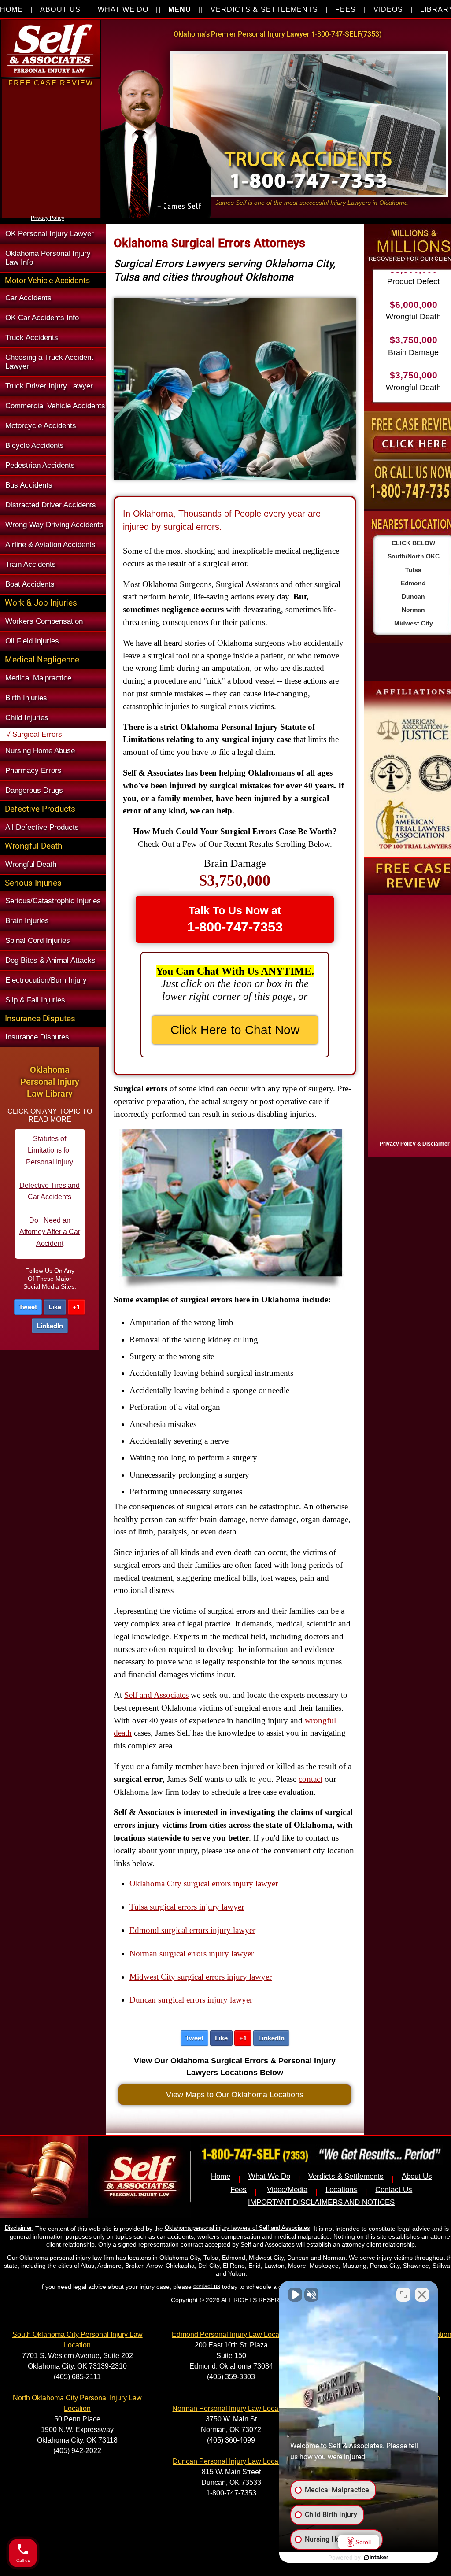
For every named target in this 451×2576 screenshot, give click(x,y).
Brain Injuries (27, 921)
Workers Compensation (44, 621)
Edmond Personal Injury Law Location (231, 2334)
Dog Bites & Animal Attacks (50, 960)
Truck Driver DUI (50, 1238)
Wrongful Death (31, 864)
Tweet (28, 1307)
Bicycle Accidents (35, 445)
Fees (238, 2190)
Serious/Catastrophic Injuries (53, 901)
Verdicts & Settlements (346, 2176)
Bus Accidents (29, 485)
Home (221, 2176)
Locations (341, 2190)
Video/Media (287, 2190)
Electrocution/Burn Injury (46, 980)
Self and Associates (156, 1695)
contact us (207, 2286)
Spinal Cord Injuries (38, 941)
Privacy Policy (48, 218)
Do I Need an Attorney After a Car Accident (50, 1168)
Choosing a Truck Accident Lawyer (49, 362)
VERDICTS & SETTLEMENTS (264, 9)
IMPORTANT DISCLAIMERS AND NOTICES (321, 2202)
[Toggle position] (403, 2295)
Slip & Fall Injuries (35, 1000)
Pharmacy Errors (33, 771)
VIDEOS (388, 9)
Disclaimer (18, 2228)
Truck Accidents (32, 338)
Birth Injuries (26, 698)
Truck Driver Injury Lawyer (49, 386)
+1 (76, 1307)
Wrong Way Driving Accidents (54, 525)
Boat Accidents (30, 584)
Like (55, 1307)
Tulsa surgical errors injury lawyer (187, 1907)
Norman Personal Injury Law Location (231, 2408)
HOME (11, 9)
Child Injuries (27, 718)
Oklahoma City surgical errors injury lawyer (204, 1883)
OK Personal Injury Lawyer (50, 234)
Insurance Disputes (37, 1037)
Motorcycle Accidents (41, 426)
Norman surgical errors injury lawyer (192, 1953)
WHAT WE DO (123, 9)
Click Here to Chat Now (235, 1030)
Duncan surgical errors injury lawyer (191, 2000)
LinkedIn (50, 1326)
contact (311, 1779)
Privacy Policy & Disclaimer (415, 1144)
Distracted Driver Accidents (51, 505)
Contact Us (394, 2190)
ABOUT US (60, 9)
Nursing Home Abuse (40, 751)
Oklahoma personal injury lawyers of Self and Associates (237, 2228)
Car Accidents (28, 298)
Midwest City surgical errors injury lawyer (201, 1977)
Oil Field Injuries (32, 641)
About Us (417, 2176)
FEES (346, 9)
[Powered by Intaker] (376, 2558)
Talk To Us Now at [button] (235, 919)
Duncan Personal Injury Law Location (231, 2461)
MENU (180, 9)
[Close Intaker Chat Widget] (422, 2295)
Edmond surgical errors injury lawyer (192, 1930)
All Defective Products (42, 827)
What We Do (269, 2176)
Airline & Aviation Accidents (50, 545)
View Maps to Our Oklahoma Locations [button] (235, 2094)
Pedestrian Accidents (40, 465)
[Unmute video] (295, 2295)
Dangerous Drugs (34, 790)
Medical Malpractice (38, 678)
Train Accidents (31, 564)
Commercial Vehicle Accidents (55, 406)
